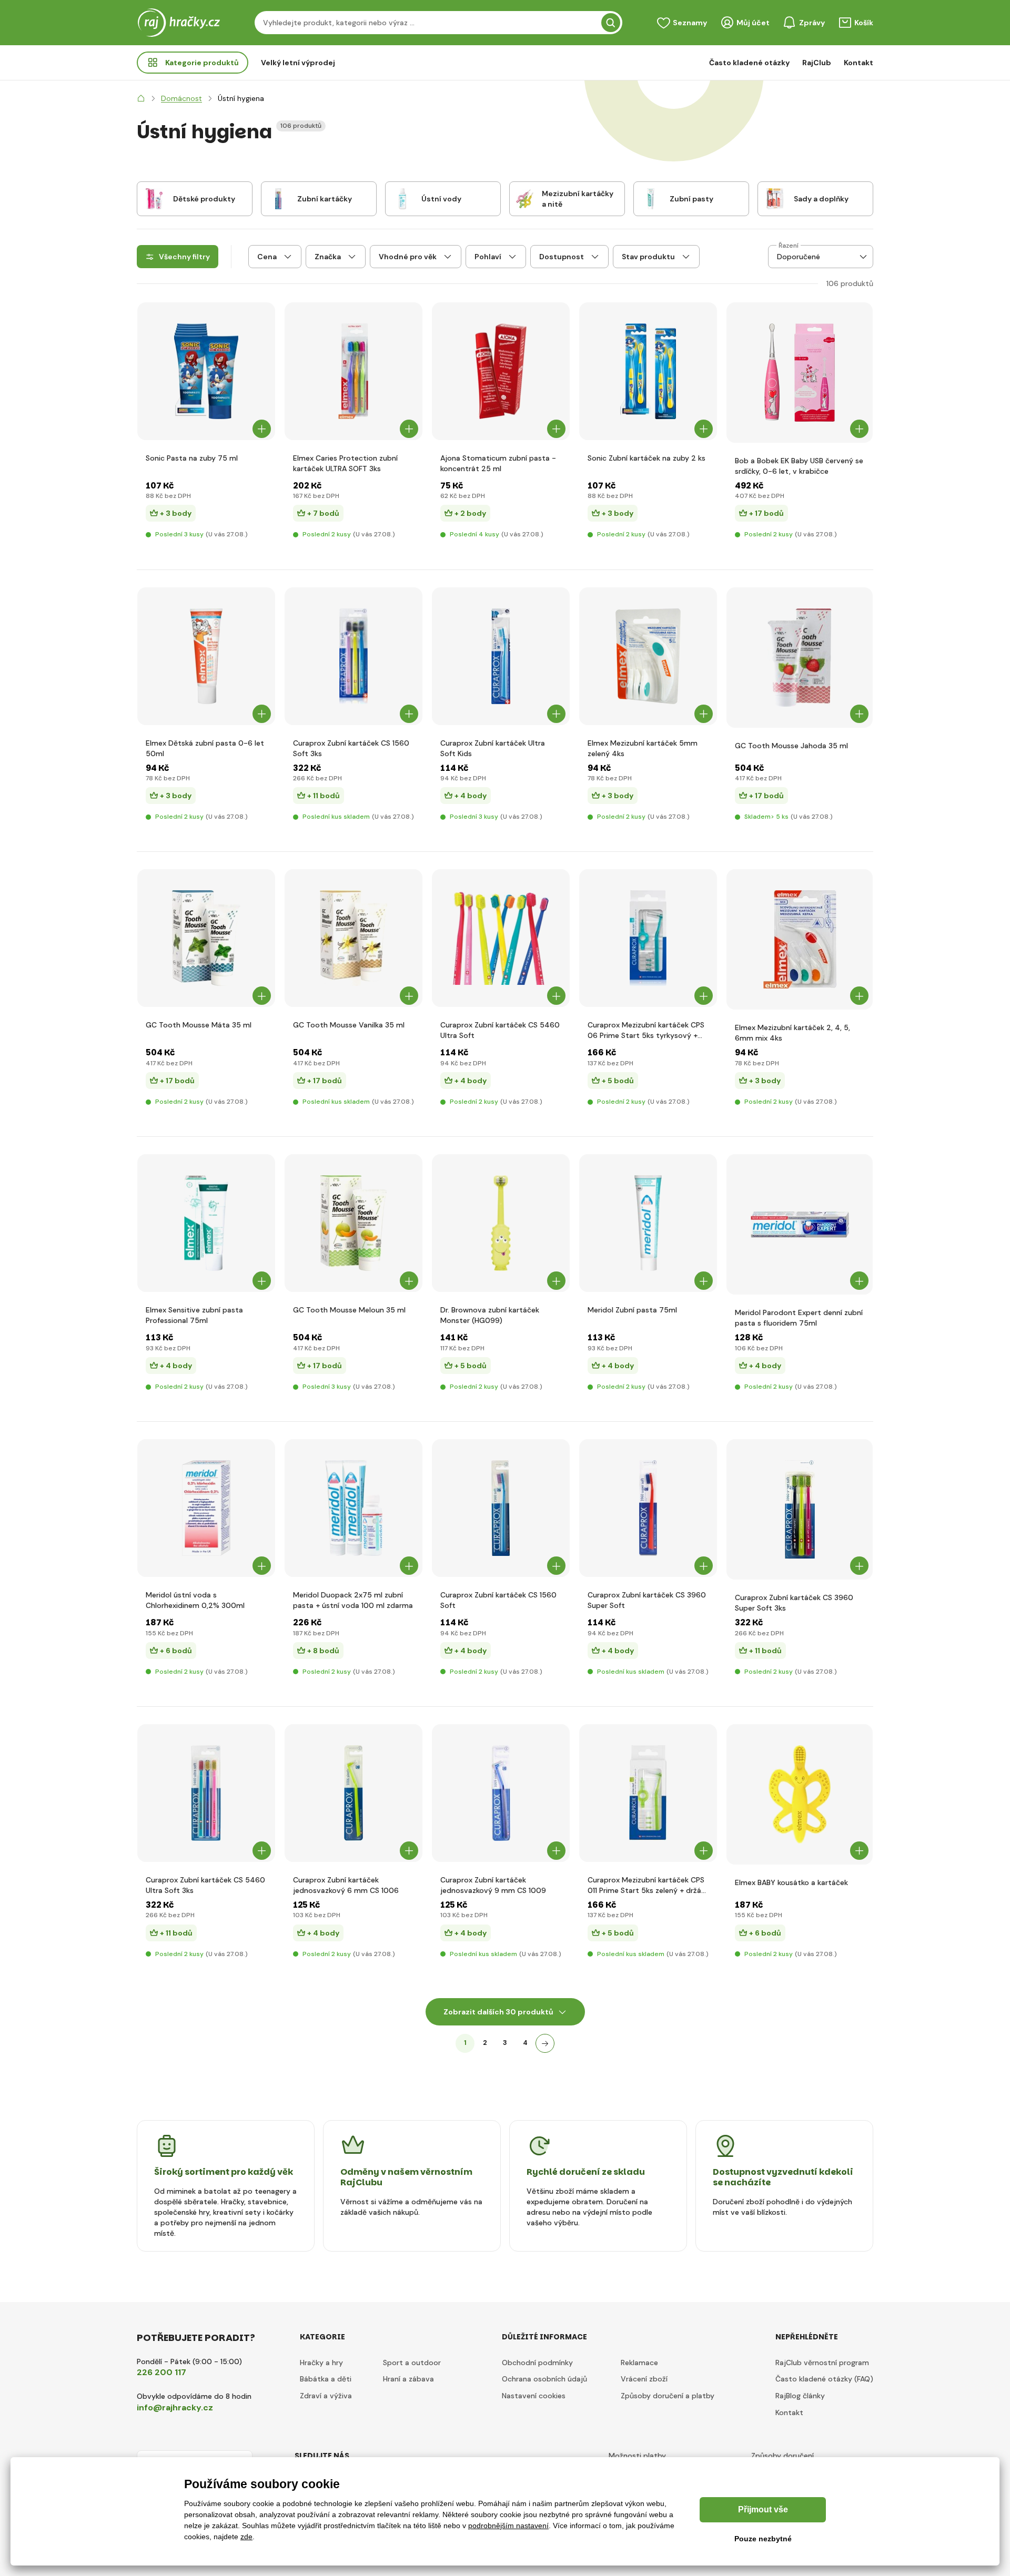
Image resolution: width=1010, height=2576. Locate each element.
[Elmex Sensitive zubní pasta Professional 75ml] (206, 1223)
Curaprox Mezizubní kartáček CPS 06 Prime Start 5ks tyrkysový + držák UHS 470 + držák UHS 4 (646, 1030)
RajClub (817, 63)
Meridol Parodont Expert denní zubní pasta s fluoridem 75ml (799, 1318)
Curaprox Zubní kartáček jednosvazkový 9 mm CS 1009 (493, 1885)
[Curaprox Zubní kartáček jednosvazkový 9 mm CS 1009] (501, 1793)
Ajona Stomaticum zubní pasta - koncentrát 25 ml (498, 463)
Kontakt (858, 63)
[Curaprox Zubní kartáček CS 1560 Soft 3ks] (353, 656)
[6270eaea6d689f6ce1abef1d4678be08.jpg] (501, 1223)
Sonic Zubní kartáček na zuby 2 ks (647, 458)
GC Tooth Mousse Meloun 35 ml (349, 1310)
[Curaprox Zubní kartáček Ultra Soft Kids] (501, 656)
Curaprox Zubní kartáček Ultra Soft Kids (493, 748)
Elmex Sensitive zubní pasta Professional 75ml (194, 1315)
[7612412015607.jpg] (501, 1508)
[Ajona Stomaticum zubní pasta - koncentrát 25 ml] (501, 371)
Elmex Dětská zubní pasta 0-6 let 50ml (205, 748)
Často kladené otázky (749, 63)
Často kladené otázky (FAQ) (824, 2379)
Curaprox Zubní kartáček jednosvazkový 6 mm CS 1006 (346, 1885)
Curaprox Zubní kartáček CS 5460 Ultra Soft (500, 1030)
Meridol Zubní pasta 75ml (632, 1310)
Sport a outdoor (412, 2363)
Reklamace (639, 2363)
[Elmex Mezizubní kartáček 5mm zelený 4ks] (648, 656)
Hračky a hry (321, 2363)
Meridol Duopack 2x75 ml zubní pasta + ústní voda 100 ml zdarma (353, 1600)
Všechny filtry (184, 257)
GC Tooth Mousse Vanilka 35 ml (349, 1025)
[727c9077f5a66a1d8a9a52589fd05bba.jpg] (206, 656)
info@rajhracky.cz (175, 2407)
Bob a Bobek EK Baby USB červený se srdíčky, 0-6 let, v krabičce (799, 466)
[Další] (545, 2043)
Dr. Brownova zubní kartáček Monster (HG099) (490, 1315)
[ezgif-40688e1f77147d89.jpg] (800, 373)
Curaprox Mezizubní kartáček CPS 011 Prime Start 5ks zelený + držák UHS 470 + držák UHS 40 (646, 1885)
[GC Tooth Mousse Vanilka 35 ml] (353, 938)
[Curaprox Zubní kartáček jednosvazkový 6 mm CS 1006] (353, 1793)
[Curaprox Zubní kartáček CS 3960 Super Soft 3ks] (800, 1509)
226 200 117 (161, 2372)
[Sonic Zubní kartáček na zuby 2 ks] (648, 371)
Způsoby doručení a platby (668, 2396)
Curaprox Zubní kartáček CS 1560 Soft (498, 1600)
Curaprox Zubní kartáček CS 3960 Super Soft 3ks (794, 1603)
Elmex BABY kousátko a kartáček (791, 1882)
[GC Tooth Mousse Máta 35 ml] (206, 938)
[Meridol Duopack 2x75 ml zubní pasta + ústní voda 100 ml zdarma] (353, 1508)
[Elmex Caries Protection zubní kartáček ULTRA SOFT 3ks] (353, 371)
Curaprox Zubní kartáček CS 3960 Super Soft (647, 1600)
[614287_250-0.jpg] (648, 1508)
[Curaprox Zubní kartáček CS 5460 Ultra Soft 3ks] (206, 1793)
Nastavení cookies (534, 2396)
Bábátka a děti (326, 2379)
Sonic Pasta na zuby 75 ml (192, 458)
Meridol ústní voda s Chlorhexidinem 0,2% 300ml (195, 1600)
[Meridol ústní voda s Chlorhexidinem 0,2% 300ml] (206, 1508)
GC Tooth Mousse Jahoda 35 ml (791, 746)
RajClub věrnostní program (822, 2363)
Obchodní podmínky (537, 2363)
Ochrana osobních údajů (544, 2379)
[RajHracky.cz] (141, 98)
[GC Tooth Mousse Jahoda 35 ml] (800, 658)
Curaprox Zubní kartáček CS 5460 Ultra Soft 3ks (205, 1885)
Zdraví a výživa (326, 2396)
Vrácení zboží (644, 2379)
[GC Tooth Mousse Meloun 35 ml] (353, 1223)
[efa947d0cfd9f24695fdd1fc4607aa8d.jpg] (648, 1223)
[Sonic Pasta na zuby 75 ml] (206, 371)
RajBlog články (800, 2396)
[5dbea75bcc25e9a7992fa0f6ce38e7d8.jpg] (800, 1794)
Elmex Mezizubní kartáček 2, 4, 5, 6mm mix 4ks (792, 1033)
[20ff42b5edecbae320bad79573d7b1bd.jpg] (800, 1224)
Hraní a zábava (408, 2379)
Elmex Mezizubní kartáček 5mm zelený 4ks (643, 748)
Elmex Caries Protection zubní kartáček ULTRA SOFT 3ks (345, 463)
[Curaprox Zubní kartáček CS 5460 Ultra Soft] (501, 938)
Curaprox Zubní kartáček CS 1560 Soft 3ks (351, 748)
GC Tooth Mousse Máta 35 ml (199, 1025)
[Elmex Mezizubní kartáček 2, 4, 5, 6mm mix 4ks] (800, 939)
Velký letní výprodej (298, 63)
